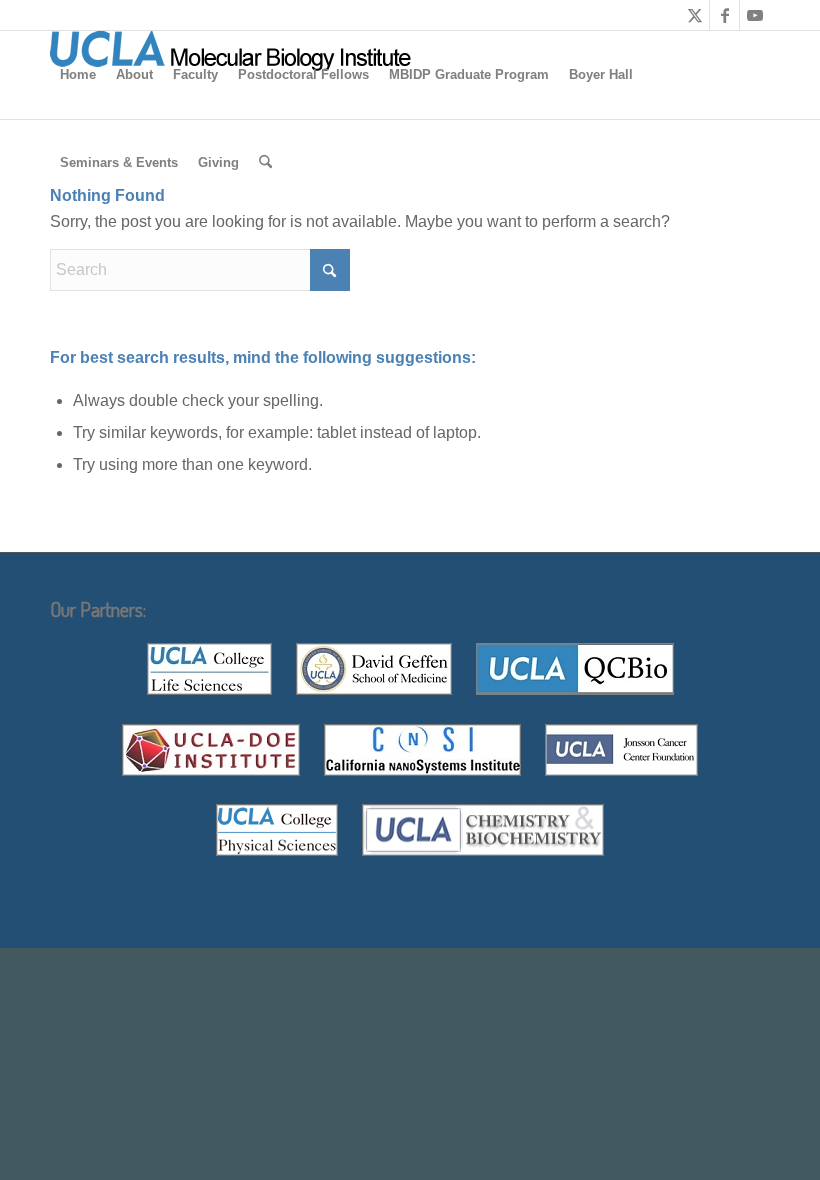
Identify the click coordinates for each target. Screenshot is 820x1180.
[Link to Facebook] (724, 15)
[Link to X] (694, 15)
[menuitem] (78, 75)
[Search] (265, 163)
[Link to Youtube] (755, 15)
